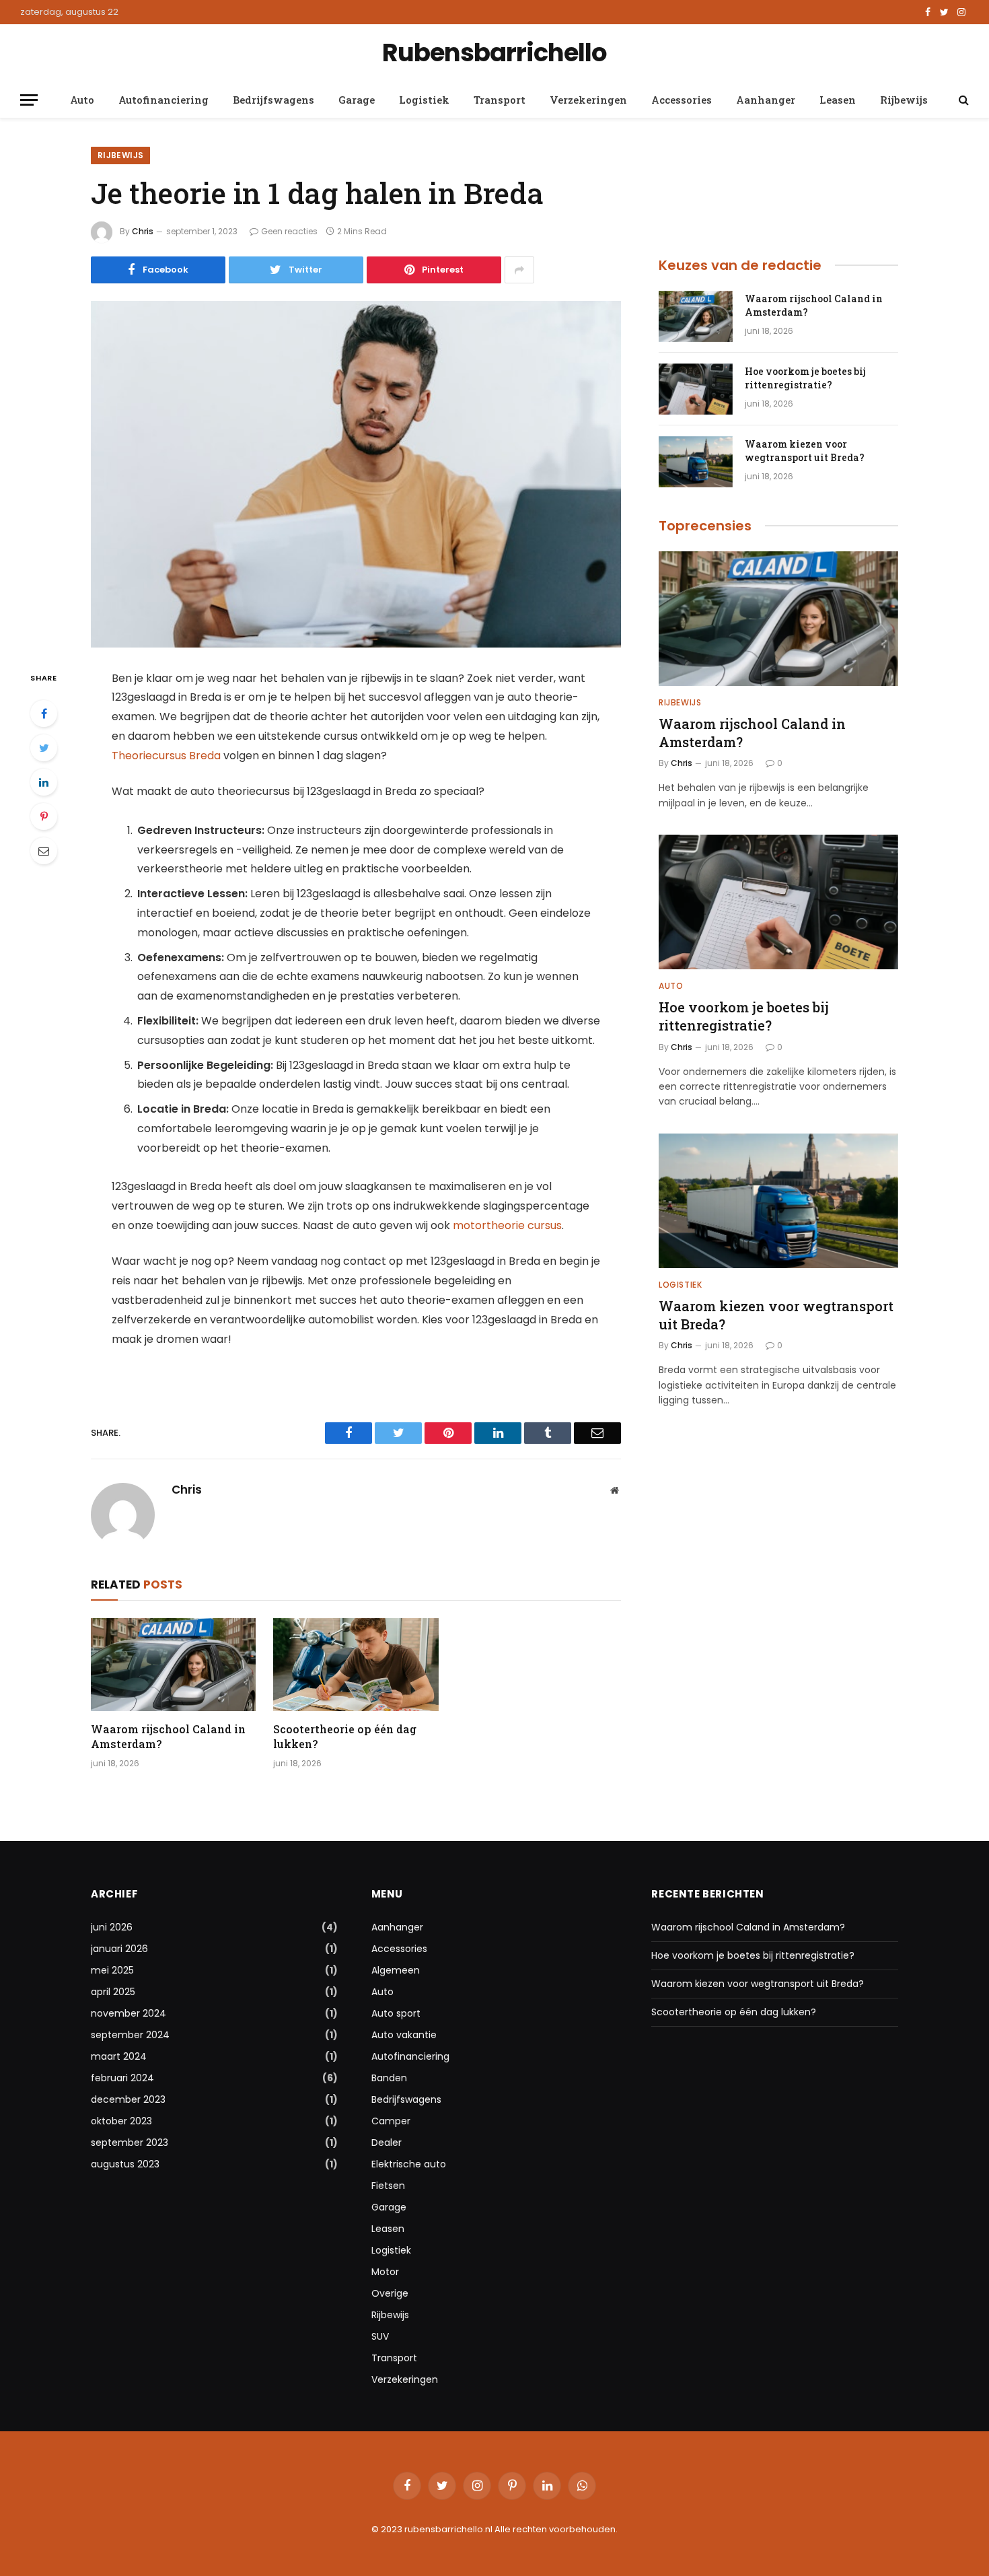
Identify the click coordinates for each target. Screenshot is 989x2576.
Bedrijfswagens (273, 100)
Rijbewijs (904, 100)
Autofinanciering (163, 100)
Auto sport (396, 2013)
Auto (82, 100)
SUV (380, 2336)
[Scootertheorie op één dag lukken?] (356, 1665)
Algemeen (396, 1970)
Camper (391, 2121)
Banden (389, 2078)
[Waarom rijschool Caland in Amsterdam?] (173, 1665)
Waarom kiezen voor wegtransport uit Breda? (805, 451)
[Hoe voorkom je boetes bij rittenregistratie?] (696, 389)
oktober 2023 (121, 2121)
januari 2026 (119, 1949)
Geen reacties (289, 231)
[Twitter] (44, 748)
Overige (390, 2293)
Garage (357, 100)
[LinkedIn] (44, 782)
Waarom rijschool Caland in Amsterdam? (168, 1736)
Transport (500, 100)
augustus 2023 (125, 2164)
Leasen (838, 100)
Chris (143, 231)
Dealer (387, 2143)
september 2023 (130, 2143)
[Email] (44, 851)
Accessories (682, 100)
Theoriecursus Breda (166, 756)
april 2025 (113, 1992)
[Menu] (29, 100)
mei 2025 (112, 1970)
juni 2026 (112, 1927)
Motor (385, 2272)
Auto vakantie (404, 2035)
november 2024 (129, 2013)
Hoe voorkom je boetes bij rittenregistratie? (805, 378)
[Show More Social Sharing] (519, 270)
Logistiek (424, 100)
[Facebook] (44, 713)
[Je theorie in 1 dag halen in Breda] (356, 474)
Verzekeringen (588, 100)
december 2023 (128, 2099)
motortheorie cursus (507, 1225)
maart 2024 (119, 2056)
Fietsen (388, 2186)
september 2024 (130, 2035)
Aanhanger (766, 100)
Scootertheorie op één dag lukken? (345, 1736)
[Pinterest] (44, 816)
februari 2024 (122, 2078)
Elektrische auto (409, 2164)
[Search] (962, 100)
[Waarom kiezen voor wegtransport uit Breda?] (696, 462)
